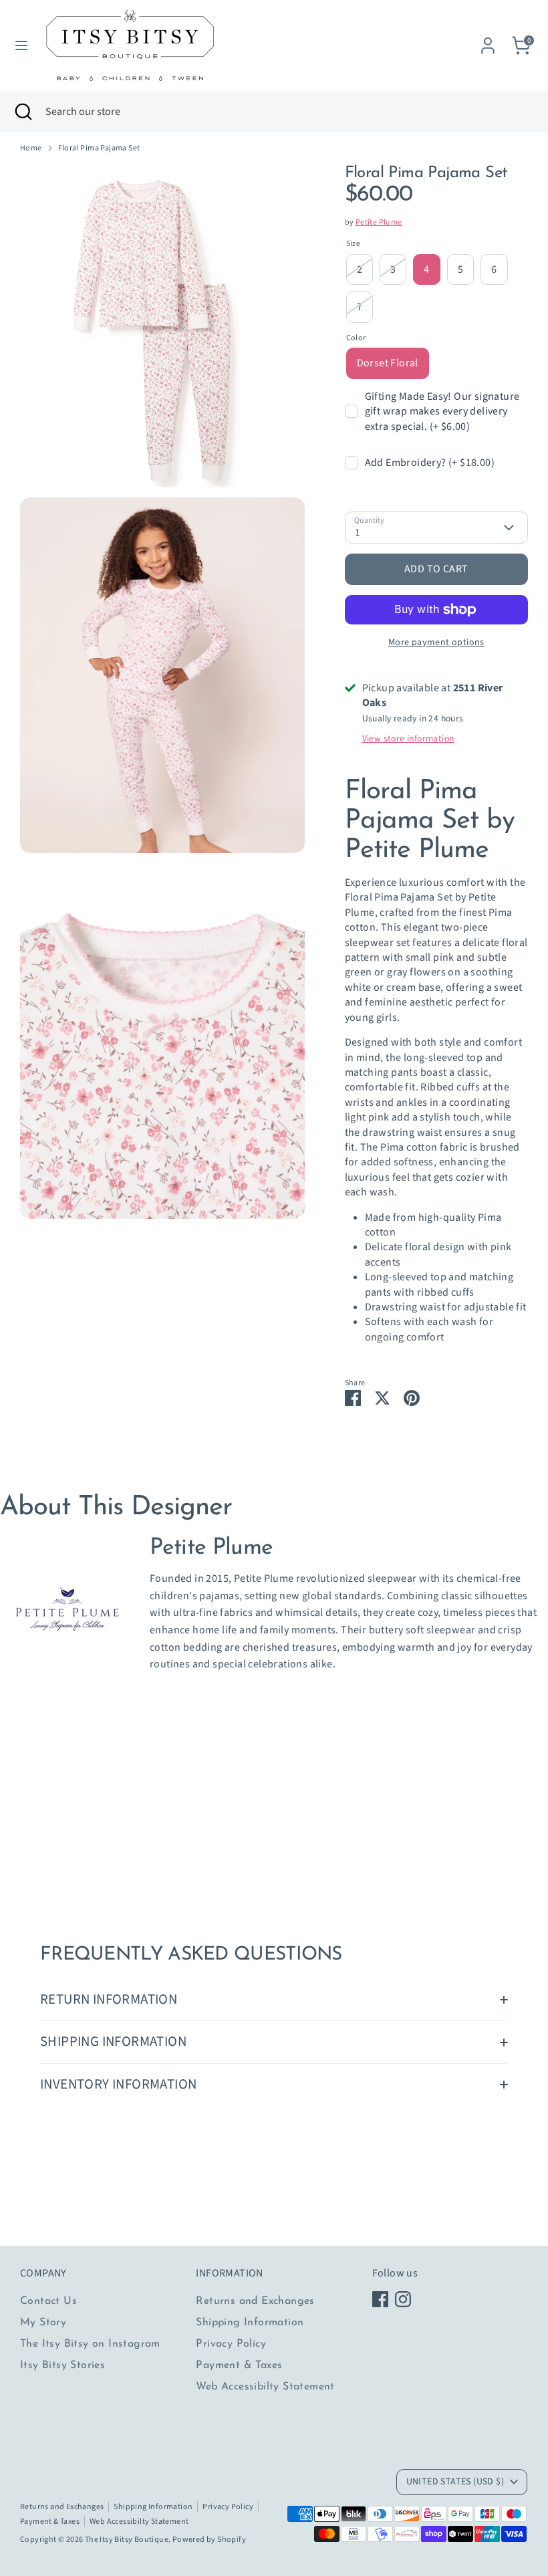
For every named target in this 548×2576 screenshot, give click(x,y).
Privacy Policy (231, 2344)
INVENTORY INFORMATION (118, 2084)
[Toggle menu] (21, 45)
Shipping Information (250, 2323)
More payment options (436, 642)
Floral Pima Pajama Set (99, 148)
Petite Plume (379, 222)
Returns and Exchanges (255, 2301)
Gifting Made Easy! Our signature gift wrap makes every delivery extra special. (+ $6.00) (442, 412)
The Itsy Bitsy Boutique (127, 2540)
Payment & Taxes (239, 2365)
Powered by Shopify (209, 2540)
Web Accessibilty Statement (265, 2387)
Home (31, 148)
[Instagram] (403, 2299)
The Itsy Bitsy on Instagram (90, 2344)
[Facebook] (380, 2299)
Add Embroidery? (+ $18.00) (430, 463)
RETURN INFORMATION (109, 1999)
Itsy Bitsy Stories (62, 2365)
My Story (43, 2323)
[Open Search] (23, 112)
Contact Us (48, 2301)
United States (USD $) (455, 2482)
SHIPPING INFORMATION (113, 2041)
